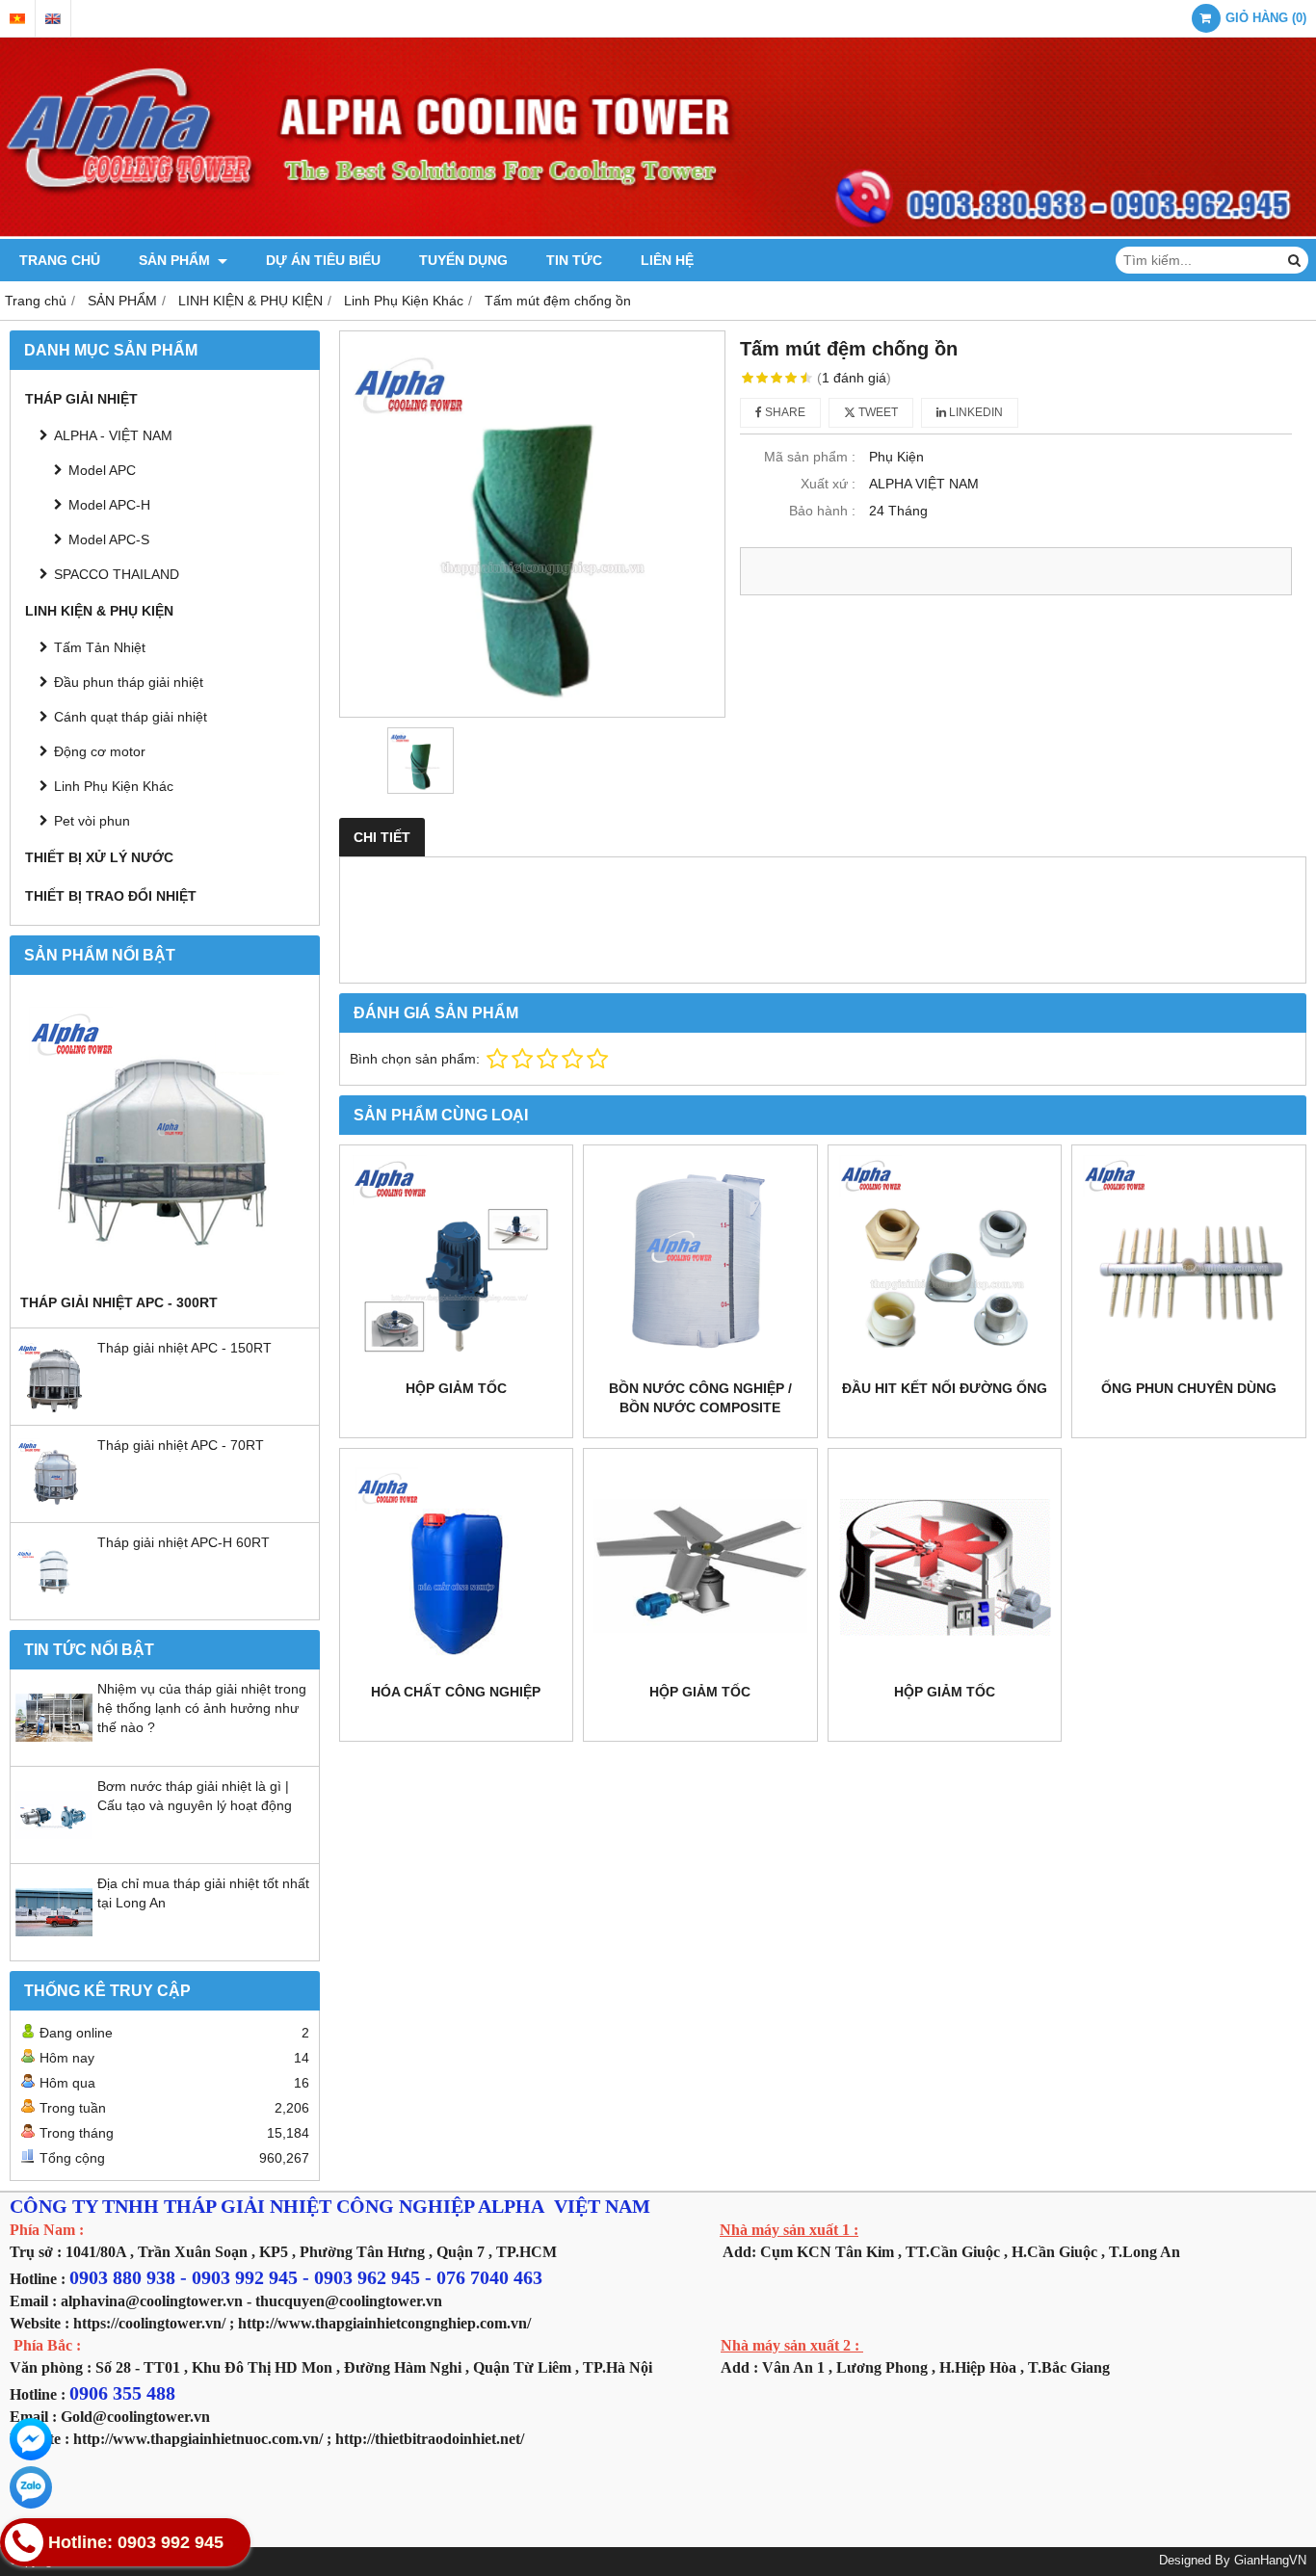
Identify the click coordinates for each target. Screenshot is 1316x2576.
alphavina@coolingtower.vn (152, 2301)
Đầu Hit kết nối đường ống (945, 1388)
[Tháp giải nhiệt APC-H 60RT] (54, 1605)
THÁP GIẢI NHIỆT (81, 399)
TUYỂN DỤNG (463, 260)
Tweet (877, 412)
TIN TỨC (574, 260)
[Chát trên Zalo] (31, 2487)
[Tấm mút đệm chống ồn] (533, 524)
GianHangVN (1270, 2561)
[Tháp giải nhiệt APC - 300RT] (165, 1139)
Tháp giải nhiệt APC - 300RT (119, 1302)
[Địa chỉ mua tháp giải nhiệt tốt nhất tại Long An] (54, 1946)
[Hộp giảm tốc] (457, 1262)
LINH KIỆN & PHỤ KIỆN (99, 611)
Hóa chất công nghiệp (456, 1692)
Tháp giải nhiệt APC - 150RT (184, 1348)
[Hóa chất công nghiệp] (457, 1565)
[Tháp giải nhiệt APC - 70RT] (54, 1508)
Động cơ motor (100, 751)
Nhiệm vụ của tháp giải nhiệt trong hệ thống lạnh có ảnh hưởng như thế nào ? (202, 1708)
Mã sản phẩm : (810, 457)
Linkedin (974, 412)
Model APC (102, 470)
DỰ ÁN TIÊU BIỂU (323, 260)
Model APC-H (109, 505)
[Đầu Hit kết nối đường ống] (945, 1262)
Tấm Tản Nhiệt (100, 647)
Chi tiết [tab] (382, 837)
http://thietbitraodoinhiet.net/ (430, 2439)
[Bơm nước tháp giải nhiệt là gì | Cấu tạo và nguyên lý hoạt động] (54, 1849)
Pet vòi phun (92, 821)
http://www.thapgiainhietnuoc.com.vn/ (198, 2439)
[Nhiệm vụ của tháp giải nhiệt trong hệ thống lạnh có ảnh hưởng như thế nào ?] (54, 1751)
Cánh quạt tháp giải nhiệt (131, 717)
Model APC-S (109, 539)
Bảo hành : (822, 511)
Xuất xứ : (828, 484)
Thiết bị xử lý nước (99, 857)
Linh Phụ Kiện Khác (114, 786)
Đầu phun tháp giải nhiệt (129, 682)
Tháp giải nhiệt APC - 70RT (181, 1445)
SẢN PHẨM (176, 260)
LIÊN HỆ (667, 260)
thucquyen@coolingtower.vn (349, 2301)
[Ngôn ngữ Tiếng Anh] (53, 19)
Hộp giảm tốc (456, 1388)
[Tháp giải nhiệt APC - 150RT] (54, 1410)
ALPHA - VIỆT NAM (113, 435)
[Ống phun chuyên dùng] (1189, 1262)
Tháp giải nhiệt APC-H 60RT (184, 1542)
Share (784, 412)
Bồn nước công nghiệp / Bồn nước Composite (700, 1398)
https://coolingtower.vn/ (149, 2323)
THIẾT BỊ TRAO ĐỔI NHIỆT (111, 896)
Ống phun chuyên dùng (1189, 1388)
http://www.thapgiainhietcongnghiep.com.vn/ (384, 2323)
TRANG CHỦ (60, 260)
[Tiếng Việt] (17, 19)
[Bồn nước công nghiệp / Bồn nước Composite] (700, 1262)
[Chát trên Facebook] (31, 2439)
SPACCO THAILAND (117, 574)
